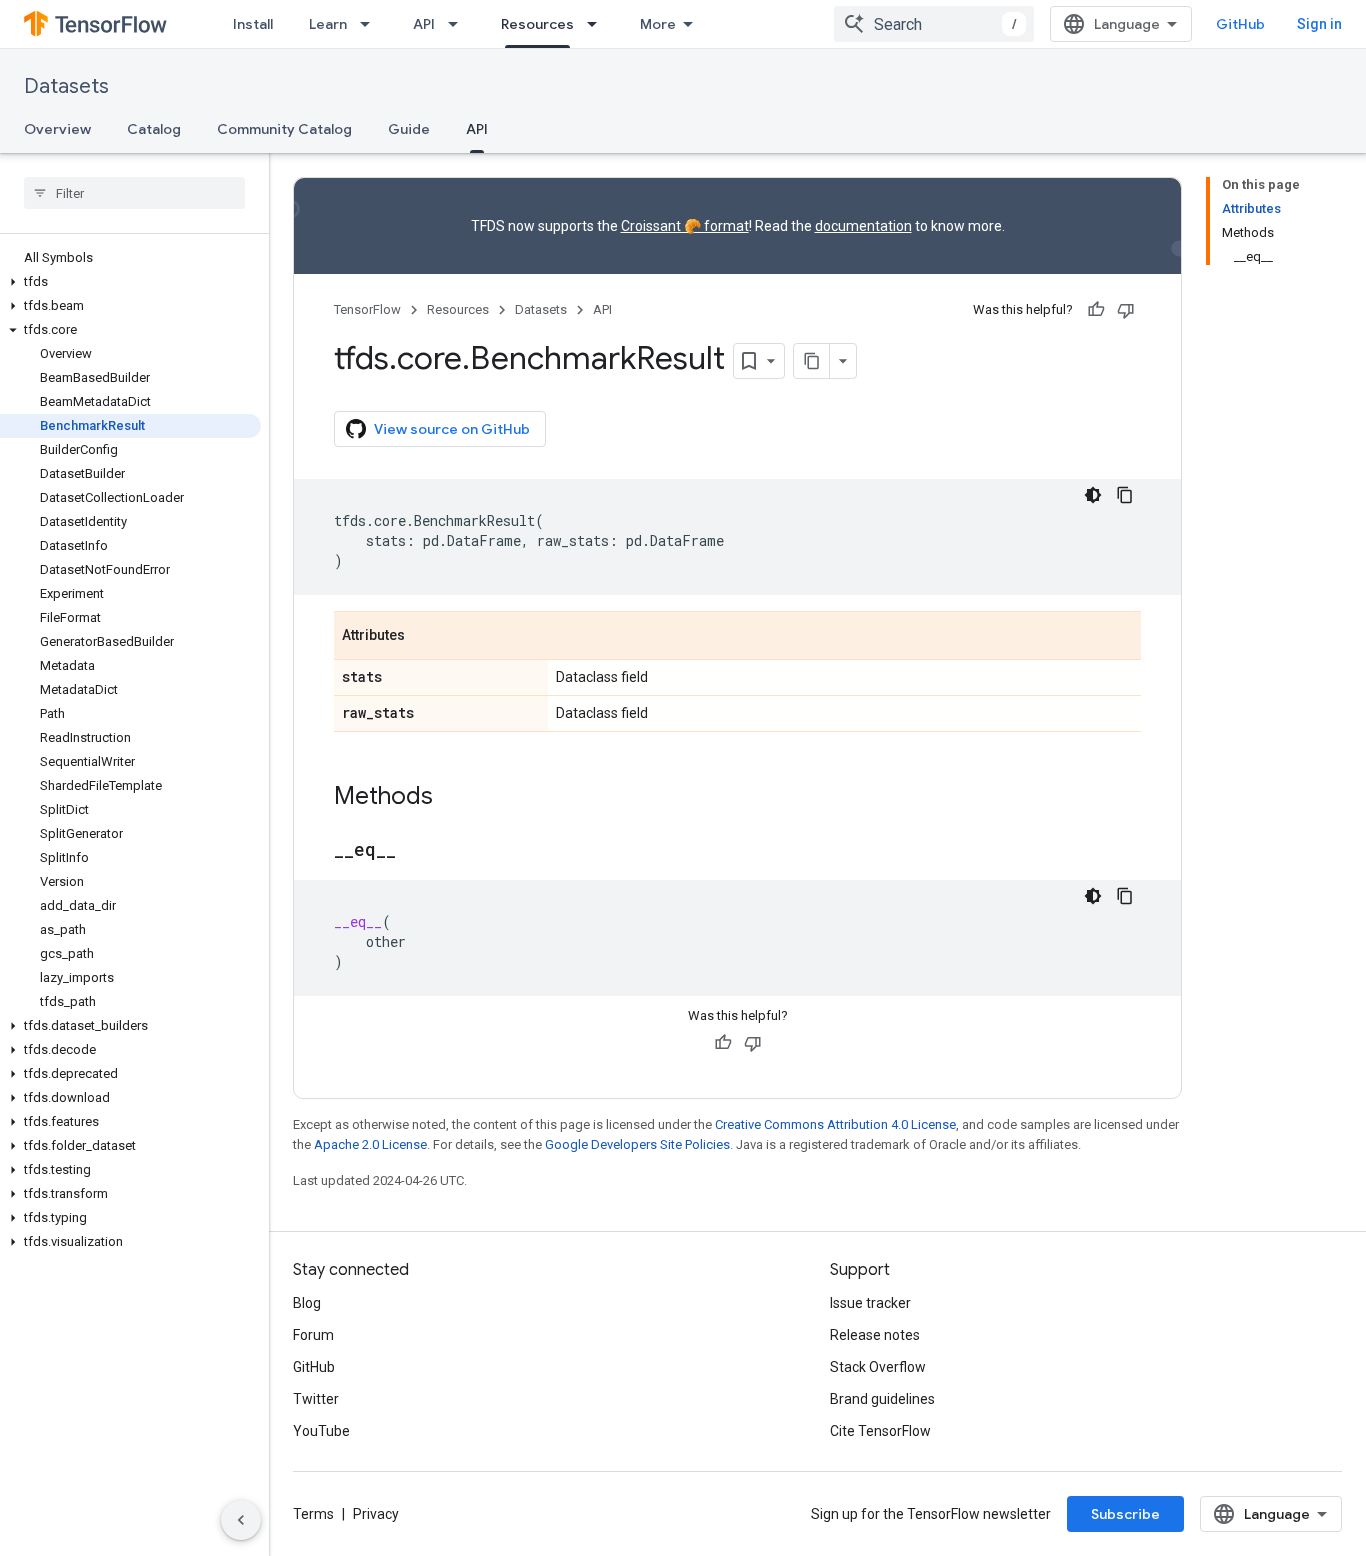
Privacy (376, 1514)
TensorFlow (367, 309)
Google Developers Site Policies (637, 1144)
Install (253, 24)
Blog (307, 1303)
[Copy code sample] (1125, 495)
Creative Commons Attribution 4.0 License (835, 1124)
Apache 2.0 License (370, 1144)
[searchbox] (134, 193)
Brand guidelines (882, 1399)
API (424, 24)
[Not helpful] (1126, 310)
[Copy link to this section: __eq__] (416, 851)
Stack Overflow (878, 1367)
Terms (313, 1514)
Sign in (1319, 24)
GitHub (1240, 24)
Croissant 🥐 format (685, 226)
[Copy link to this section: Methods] (453, 798)
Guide (409, 129)
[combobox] (934, 24)
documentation (863, 226)
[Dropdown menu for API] (459, 24)
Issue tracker (870, 1303)
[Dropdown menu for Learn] (371, 24)
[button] (130, 282)
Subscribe (1125, 1514)
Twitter (316, 1399)
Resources (537, 24)
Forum (313, 1335)
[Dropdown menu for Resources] (598, 24)
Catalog (154, 129)
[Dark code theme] (1093, 495)
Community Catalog (284, 129)
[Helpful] (1096, 310)
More (658, 24)
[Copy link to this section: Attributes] (425, 637)
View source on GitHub (452, 429)
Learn (328, 24)
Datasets (66, 86)
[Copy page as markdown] (812, 361)
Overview (57, 129)
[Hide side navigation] (241, 1520)
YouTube (321, 1431)
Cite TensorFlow (880, 1431)
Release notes (875, 1335)
